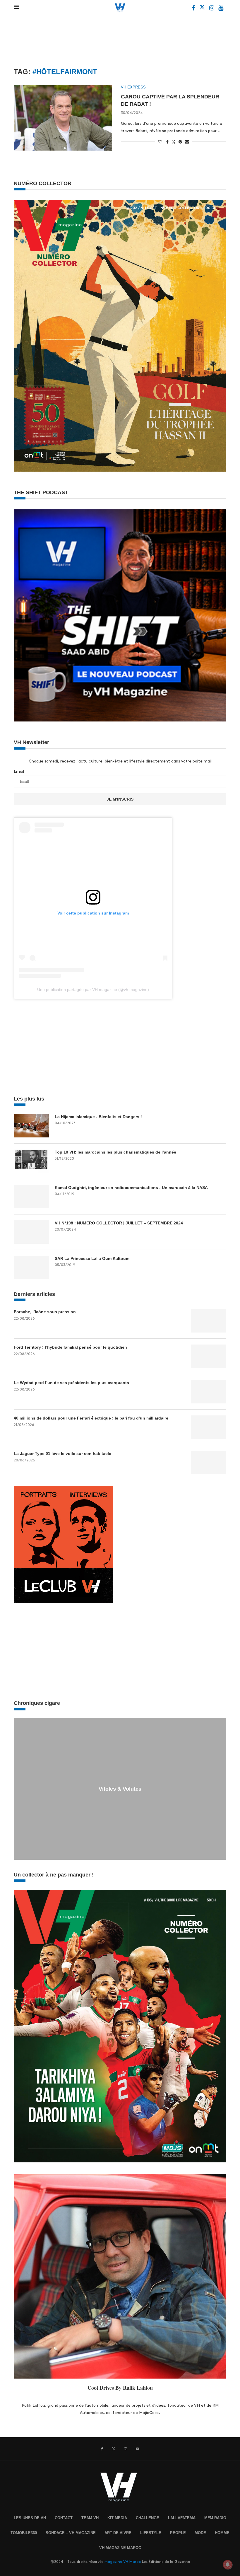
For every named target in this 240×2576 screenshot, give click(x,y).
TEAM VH (90, 2518)
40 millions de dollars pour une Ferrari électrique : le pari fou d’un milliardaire (91, 1418)
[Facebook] (194, 9)
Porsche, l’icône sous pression (45, 1312)
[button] (19, 1789)
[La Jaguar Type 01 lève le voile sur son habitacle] (209, 1463)
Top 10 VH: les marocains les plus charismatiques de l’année (115, 1152)
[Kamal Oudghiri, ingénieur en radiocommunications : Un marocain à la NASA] (31, 1197)
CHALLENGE (148, 2518)
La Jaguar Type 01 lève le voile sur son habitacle (62, 1454)
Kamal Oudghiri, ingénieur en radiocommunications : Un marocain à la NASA (131, 1188)
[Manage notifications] (228, 2565)
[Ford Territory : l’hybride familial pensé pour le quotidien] (209, 1356)
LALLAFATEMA (182, 2518)
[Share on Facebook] (167, 142)
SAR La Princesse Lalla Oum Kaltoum (92, 1258)
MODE (200, 2533)
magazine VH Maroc (123, 2562)
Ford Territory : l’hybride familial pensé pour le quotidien (70, 1347)
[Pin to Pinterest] (180, 142)
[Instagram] (212, 9)
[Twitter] (203, 9)
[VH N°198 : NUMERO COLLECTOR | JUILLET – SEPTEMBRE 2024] (31, 1232)
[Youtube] (221, 9)
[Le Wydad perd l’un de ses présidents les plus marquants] (209, 1392)
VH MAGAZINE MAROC (120, 2548)
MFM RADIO (215, 2518)
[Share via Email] (187, 142)
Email (19, 771)
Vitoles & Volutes (120, 1789)
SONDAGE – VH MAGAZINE (71, 2533)
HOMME (222, 2533)
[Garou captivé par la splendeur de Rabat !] (63, 118)
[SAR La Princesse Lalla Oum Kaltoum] (31, 1267)
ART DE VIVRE (118, 2533)
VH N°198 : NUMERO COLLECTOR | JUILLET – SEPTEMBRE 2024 (119, 1223)
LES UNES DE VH (30, 2518)
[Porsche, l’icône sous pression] (209, 1321)
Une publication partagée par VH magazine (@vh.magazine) (93, 990)
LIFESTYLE (151, 2533)
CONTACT (64, 2518)
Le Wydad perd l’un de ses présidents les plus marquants (71, 1383)
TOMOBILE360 (24, 2533)
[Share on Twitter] (174, 141)
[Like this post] (160, 142)
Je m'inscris (120, 799)
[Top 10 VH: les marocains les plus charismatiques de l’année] (31, 1161)
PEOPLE (178, 2533)
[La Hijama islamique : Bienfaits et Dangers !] (31, 1126)
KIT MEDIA (117, 2518)
